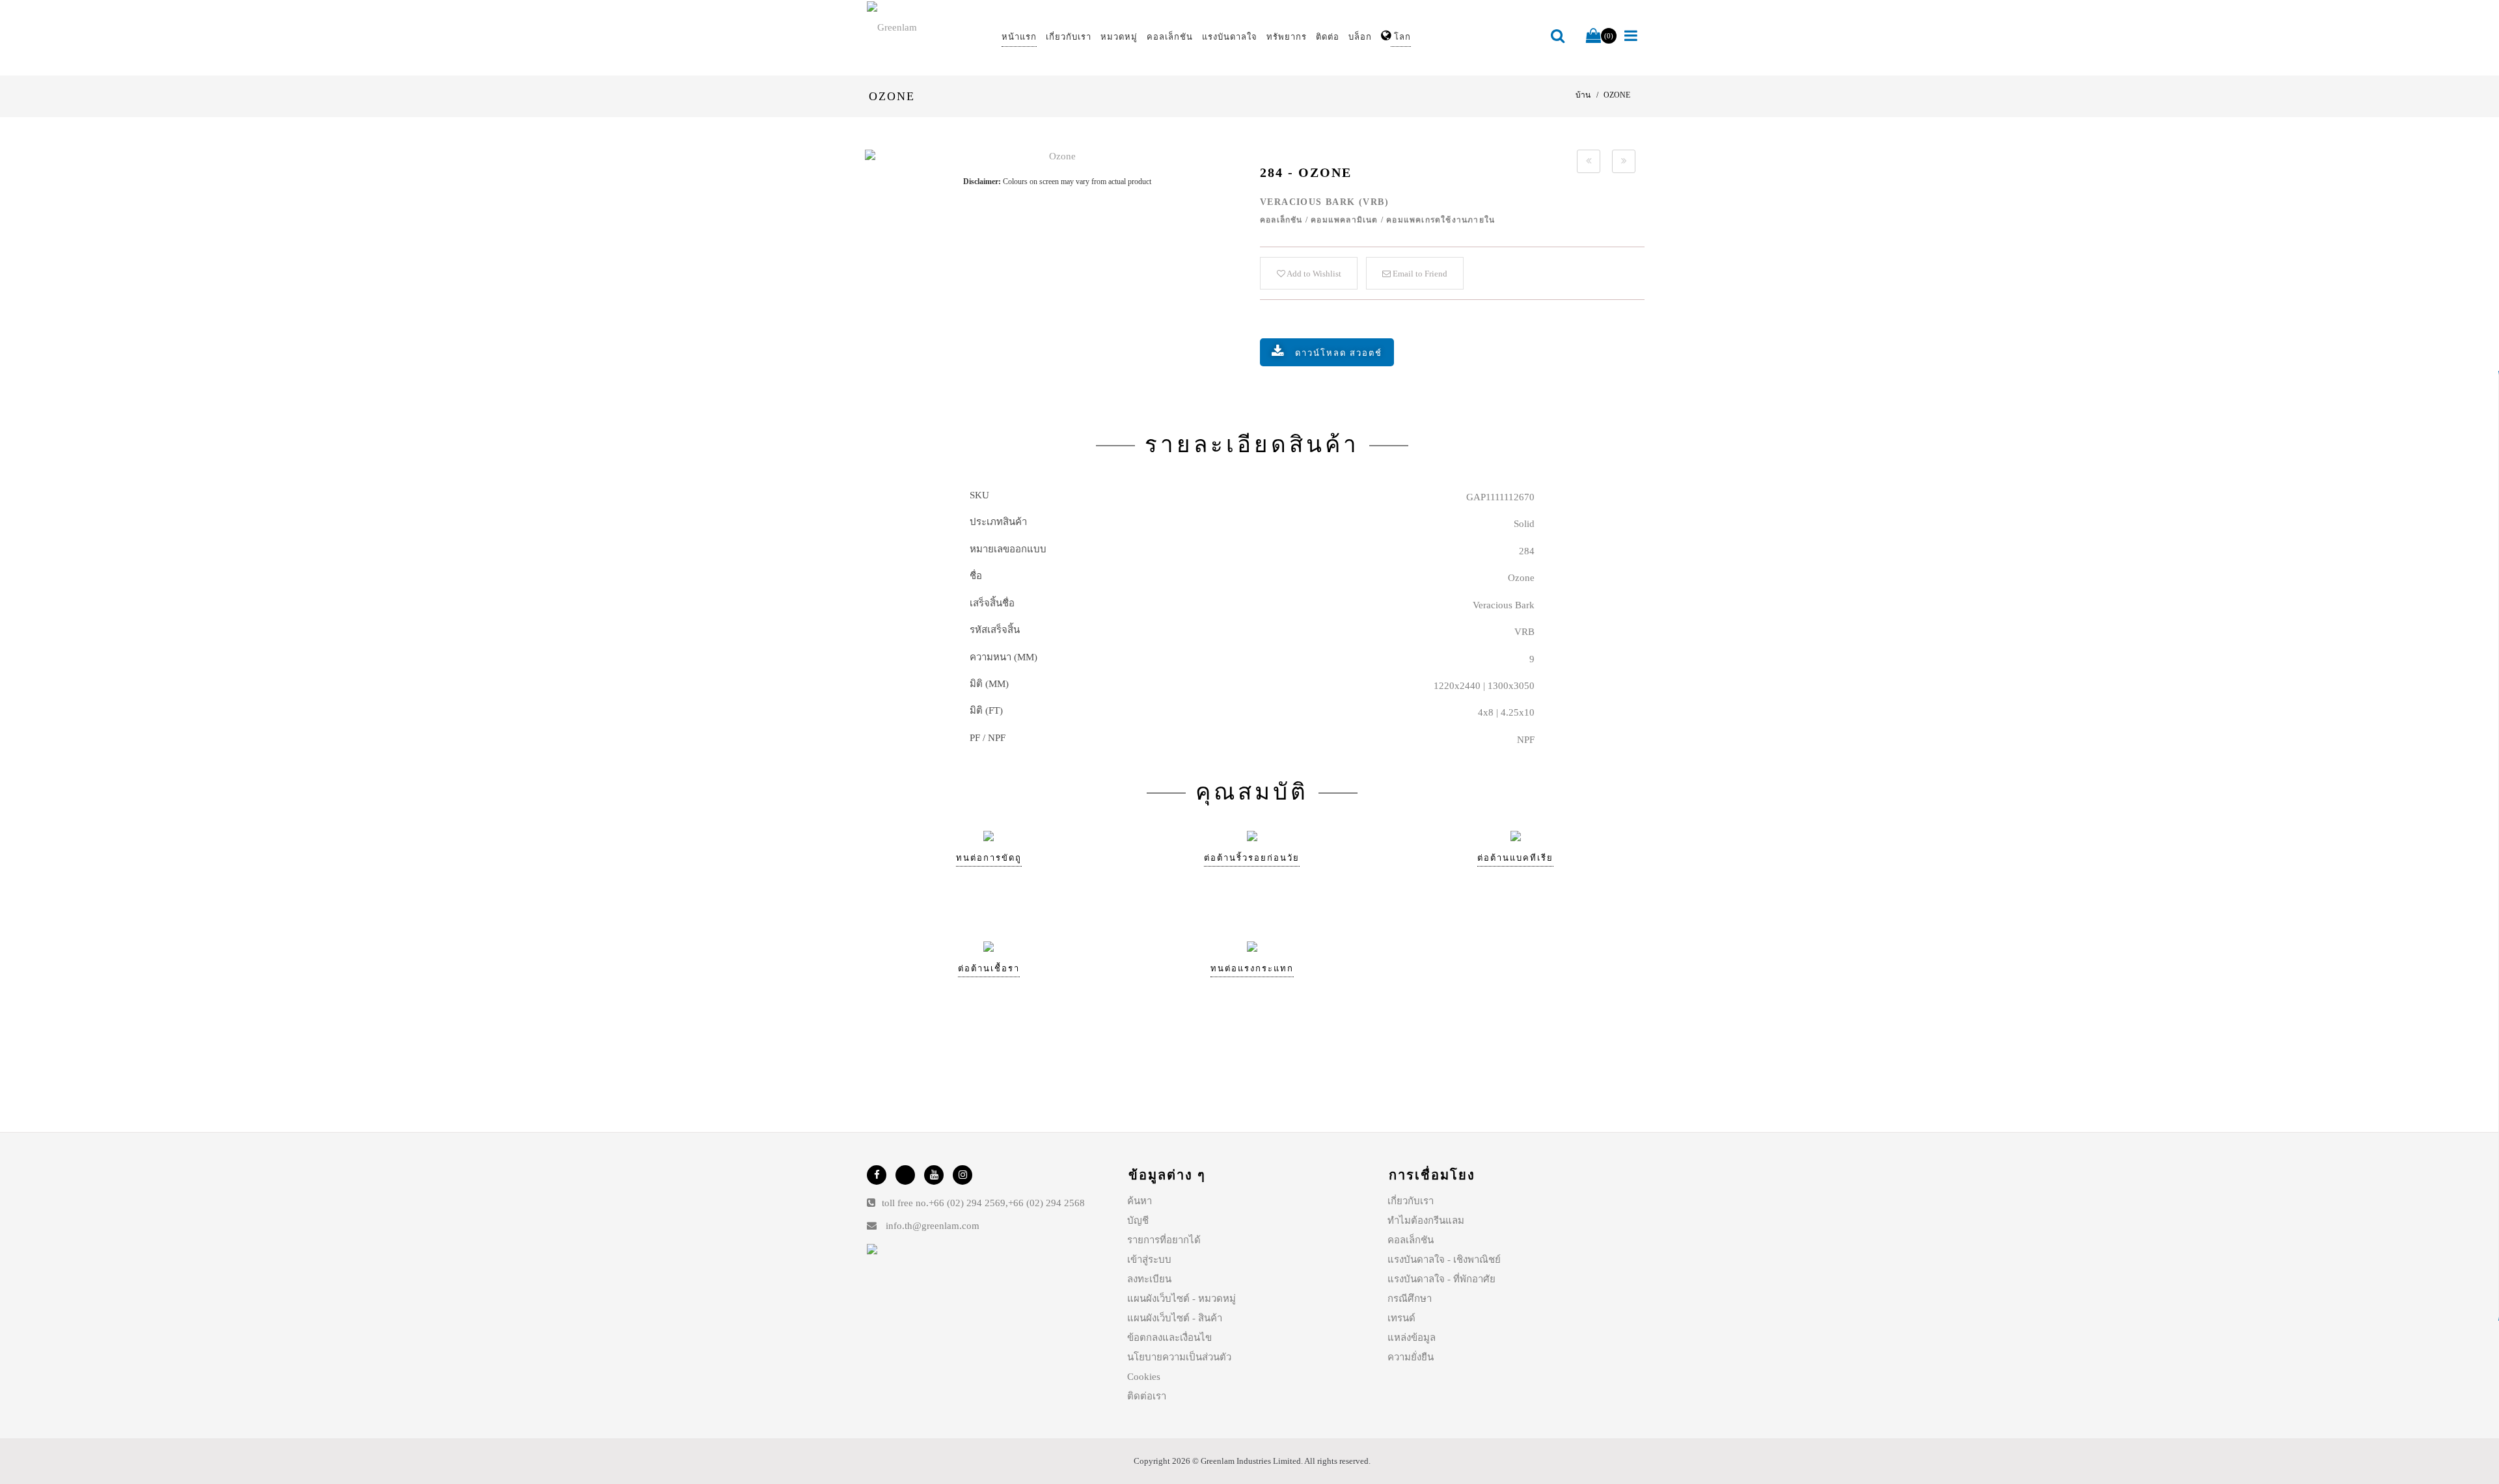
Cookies (1144, 1377)
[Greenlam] (927, 27)
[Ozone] (1057, 156)
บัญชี (1138, 1221)
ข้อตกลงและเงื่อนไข (1169, 1338)
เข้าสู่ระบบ (1149, 1260)
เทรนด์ (1401, 1318)
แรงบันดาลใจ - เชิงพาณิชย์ (1444, 1260)
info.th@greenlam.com (933, 1226)
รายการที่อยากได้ (1164, 1240)
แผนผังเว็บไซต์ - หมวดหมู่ (1181, 1299)
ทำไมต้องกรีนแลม (1426, 1221)
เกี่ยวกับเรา (1411, 1201)
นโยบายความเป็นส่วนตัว (1179, 1357)
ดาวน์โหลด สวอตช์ (1339, 353)
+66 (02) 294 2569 (967, 1203)
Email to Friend (1419, 274)
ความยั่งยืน (1411, 1357)
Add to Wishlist (1313, 274)
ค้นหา (1140, 1201)
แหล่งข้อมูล (1412, 1338)
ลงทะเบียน (1149, 1279)
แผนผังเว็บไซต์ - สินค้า (1175, 1318)
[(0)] (1593, 36)
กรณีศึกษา (1410, 1299)
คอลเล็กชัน (1411, 1240)
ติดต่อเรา (1147, 1396)
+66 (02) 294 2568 (1046, 1203)
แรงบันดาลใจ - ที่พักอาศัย (1441, 1279)
